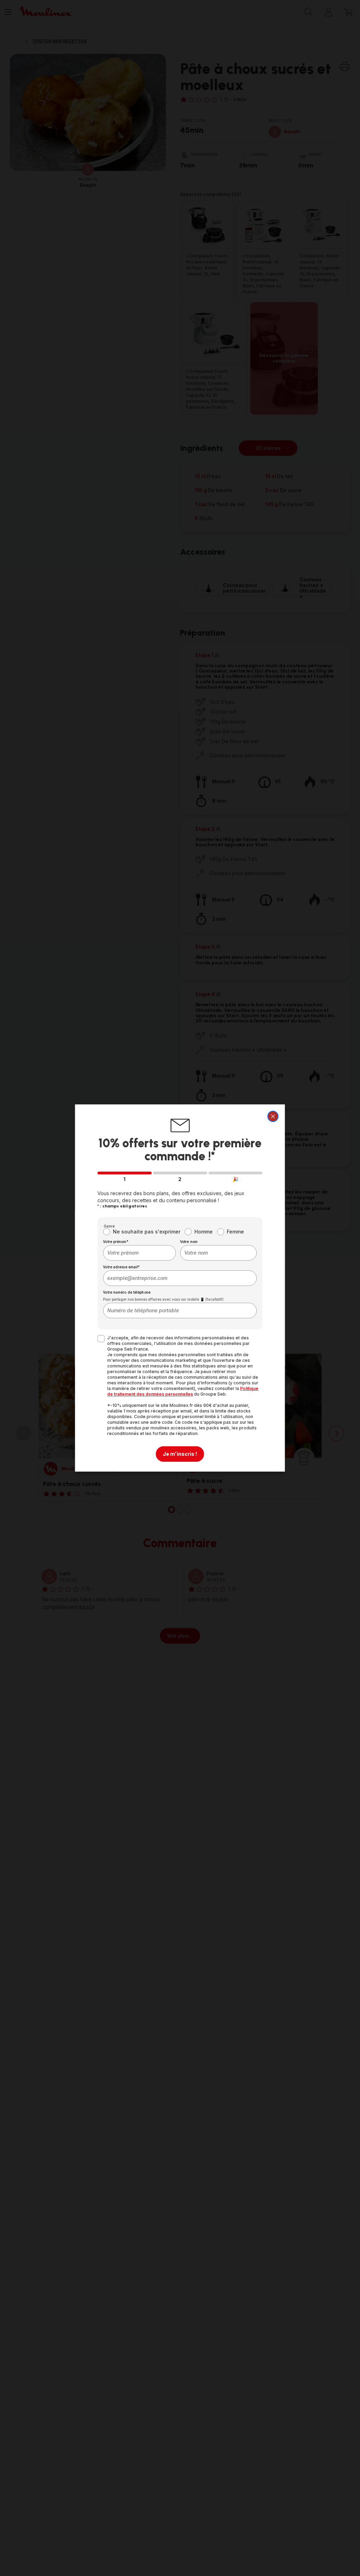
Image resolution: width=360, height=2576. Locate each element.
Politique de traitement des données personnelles (183, 1391)
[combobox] (139, 1253)
